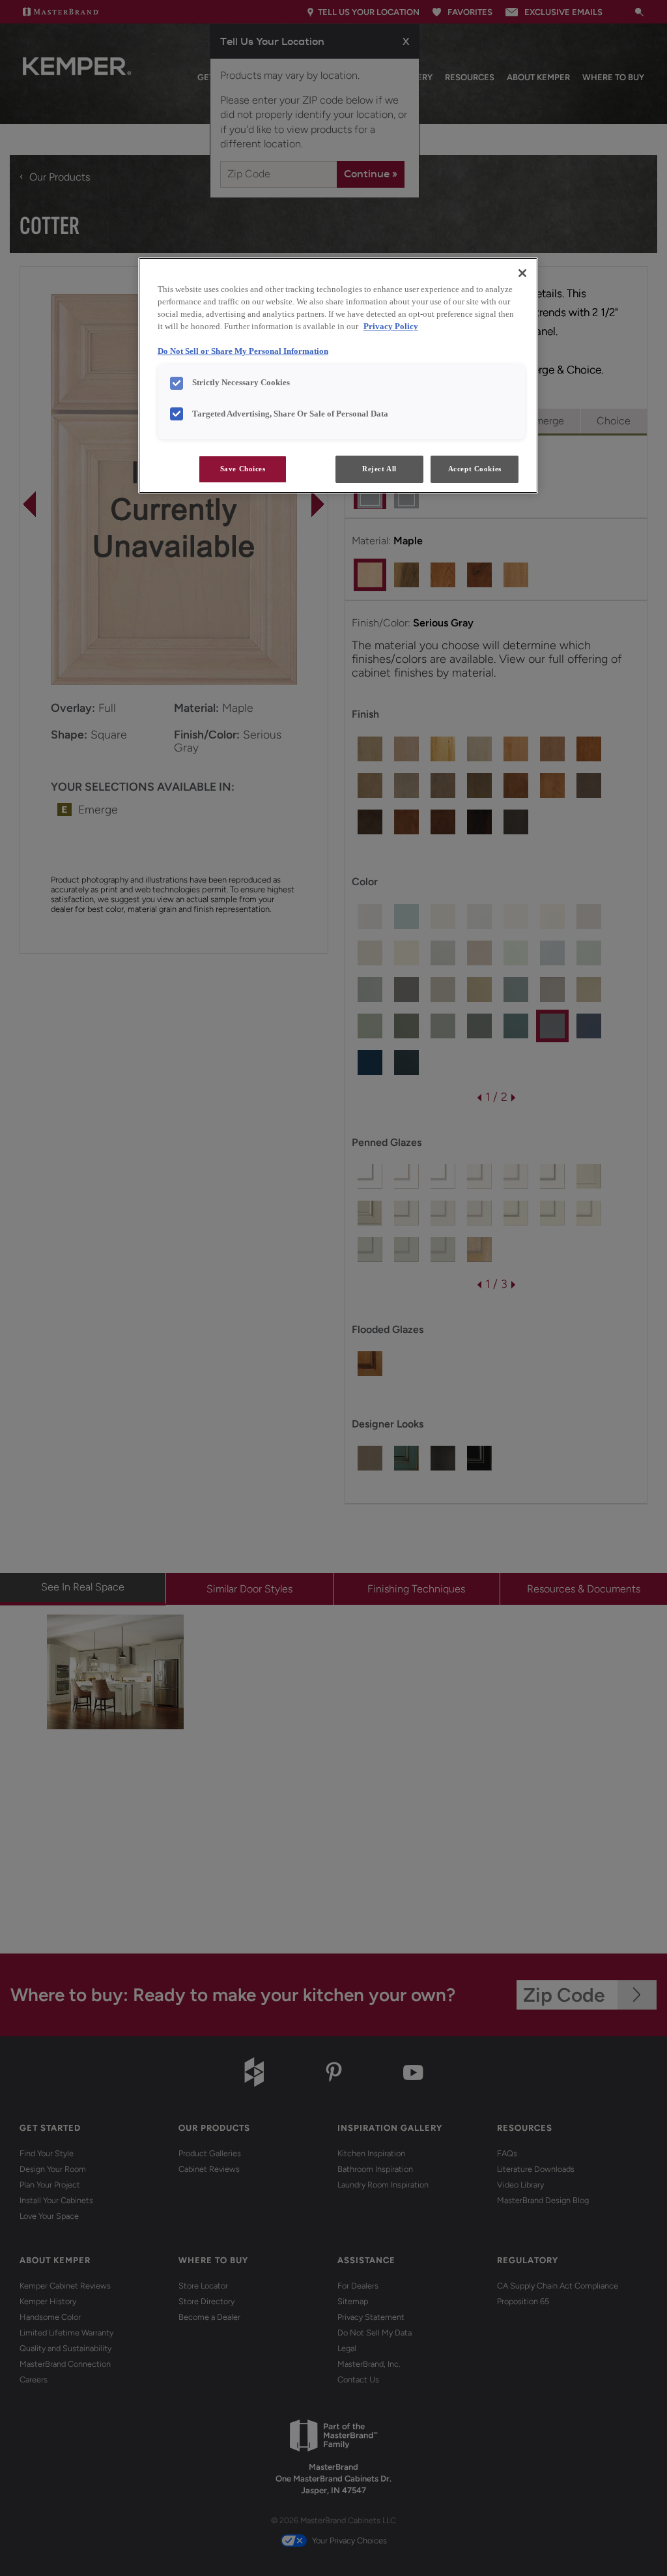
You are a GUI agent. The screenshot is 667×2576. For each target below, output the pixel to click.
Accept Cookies (475, 469)
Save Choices (243, 469)
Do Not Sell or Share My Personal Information (243, 351)
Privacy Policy (391, 327)
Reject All (379, 469)
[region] (338, 375)
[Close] (522, 273)
